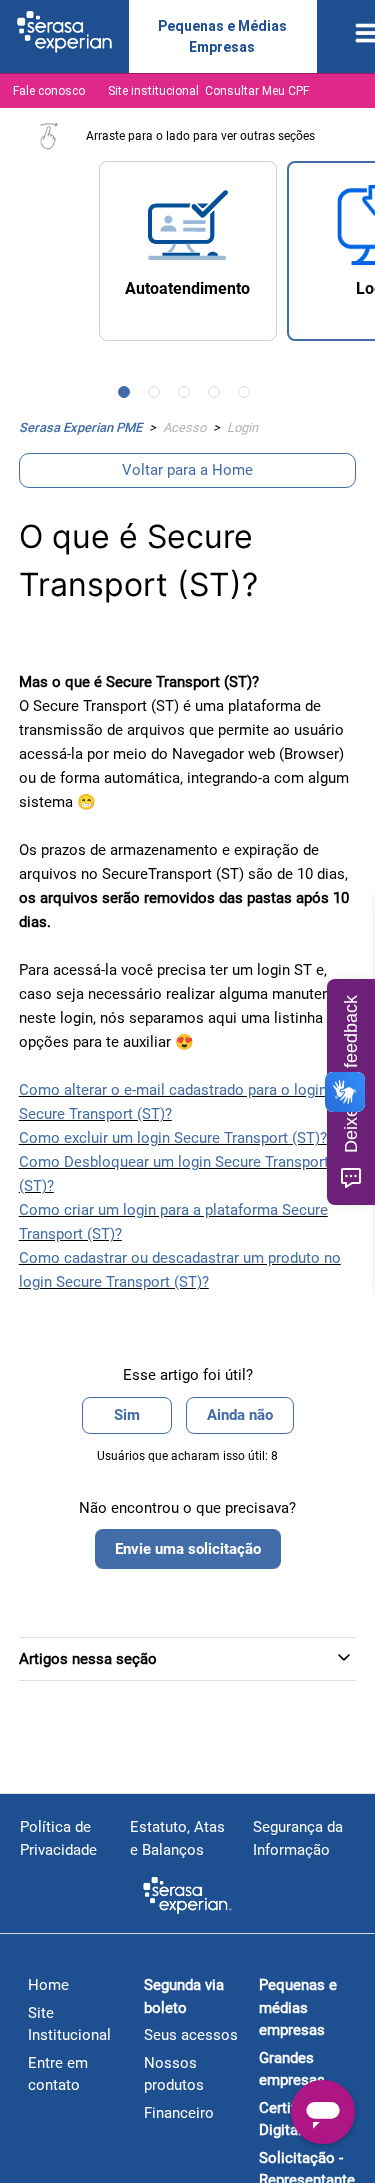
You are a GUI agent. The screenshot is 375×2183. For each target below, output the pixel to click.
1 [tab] (128, 396)
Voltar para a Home (187, 470)
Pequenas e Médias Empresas (222, 36)
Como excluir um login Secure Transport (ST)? (173, 1138)
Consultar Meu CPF (257, 91)
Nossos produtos (174, 2074)
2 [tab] (158, 396)
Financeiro (179, 2113)
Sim (127, 1415)
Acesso (184, 427)
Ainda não (240, 1415)
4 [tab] (218, 396)
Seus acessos (191, 2035)
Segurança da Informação (298, 1838)
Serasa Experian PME (80, 427)
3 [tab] (188, 396)
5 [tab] (248, 396)
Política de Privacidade (58, 1838)
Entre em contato (58, 2074)
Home (48, 1985)
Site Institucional (69, 2024)
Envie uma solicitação (188, 1549)
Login (242, 427)
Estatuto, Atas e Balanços (177, 1838)
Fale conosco (49, 91)
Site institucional (153, 91)
